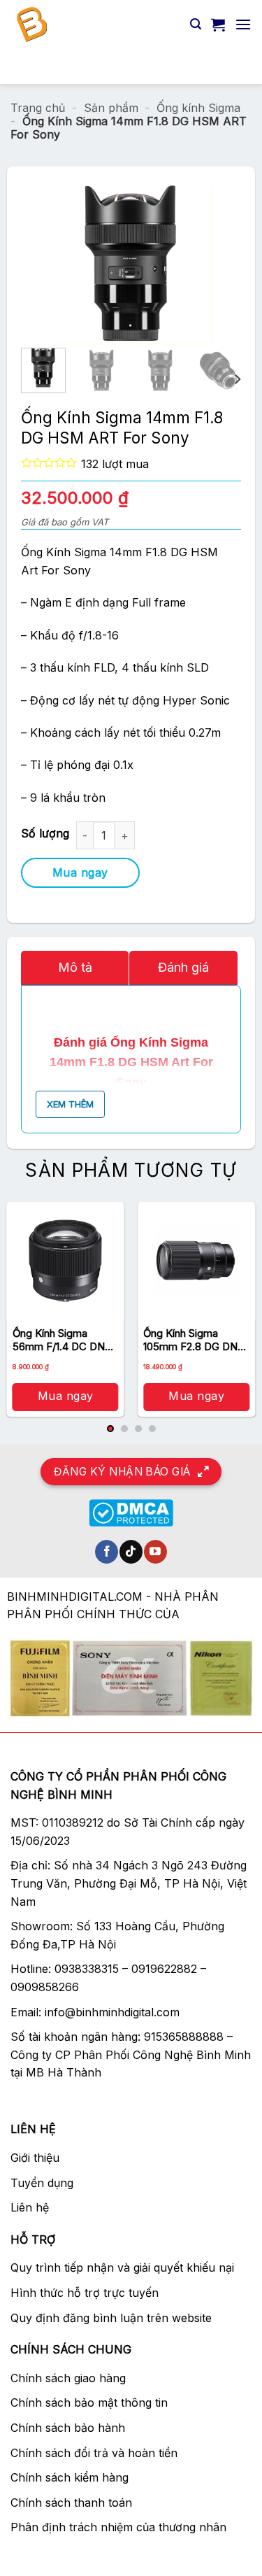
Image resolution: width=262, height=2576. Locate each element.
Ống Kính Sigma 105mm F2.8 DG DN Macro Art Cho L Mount (190, 1340)
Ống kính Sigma (198, 108)
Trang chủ (38, 108)
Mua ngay (80, 872)
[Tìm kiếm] (196, 24)
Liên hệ (30, 2207)
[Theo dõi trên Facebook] (107, 1552)
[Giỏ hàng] (218, 24)
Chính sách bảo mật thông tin (89, 2402)
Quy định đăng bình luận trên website (111, 2318)
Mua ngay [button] (66, 1396)
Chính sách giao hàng (68, 2378)
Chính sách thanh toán (71, 2503)
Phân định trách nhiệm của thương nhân (118, 2527)
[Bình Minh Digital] (95, 24)
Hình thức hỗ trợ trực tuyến (85, 2293)
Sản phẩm (111, 108)
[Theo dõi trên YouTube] (155, 1552)
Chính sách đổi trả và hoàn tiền (94, 2453)
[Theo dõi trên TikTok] (131, 1552)
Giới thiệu (35, 2158)
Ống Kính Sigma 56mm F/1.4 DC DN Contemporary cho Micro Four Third (59, 1340)
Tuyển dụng (42, 2183)
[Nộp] (235, 66)
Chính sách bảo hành (68, 2428)
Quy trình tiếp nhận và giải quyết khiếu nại (122, 2267)
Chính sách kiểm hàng (70, 2477)
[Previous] (64, 264)
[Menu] (243, 24)
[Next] (198, 264)
